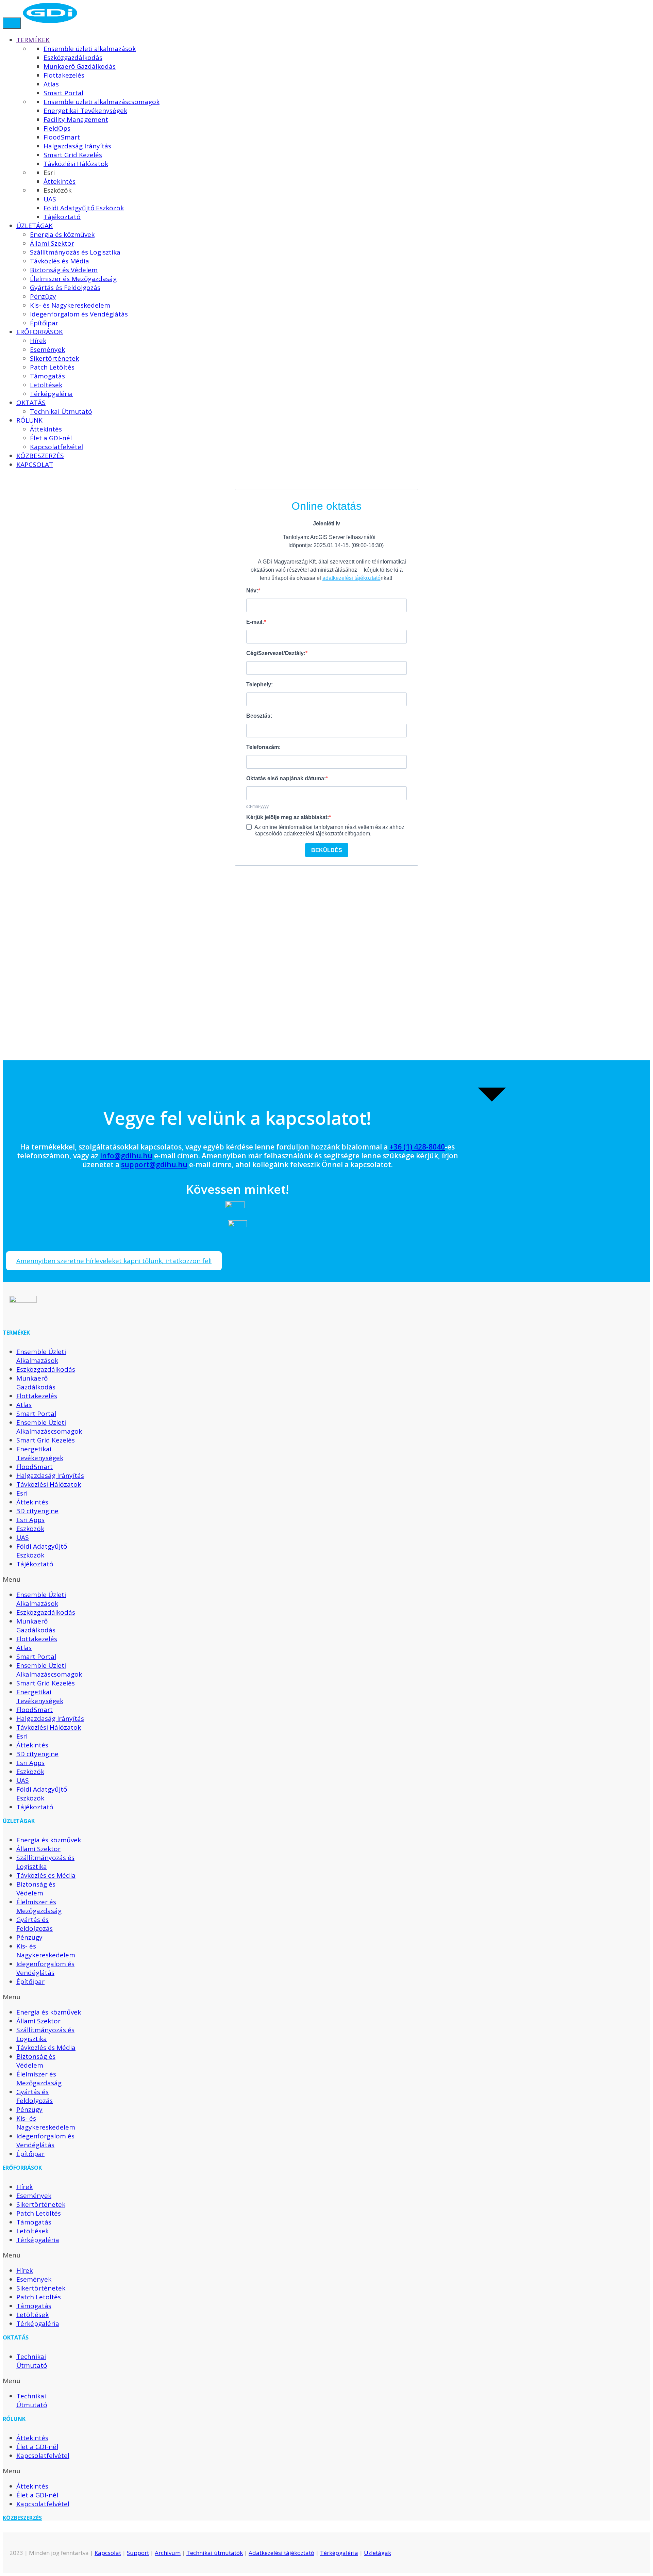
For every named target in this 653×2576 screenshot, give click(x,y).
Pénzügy (29, 1937)
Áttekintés (32, 1502)
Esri (22, 1493)
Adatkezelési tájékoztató (281, 2553)
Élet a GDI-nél (37, 2447)
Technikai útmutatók (215, 2553)
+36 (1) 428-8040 (417, 1147)
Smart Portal (36, 1414)
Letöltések (32, 2231)
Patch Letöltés (39, 2213)
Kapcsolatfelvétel (43, 2456)
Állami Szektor (38, 1849)
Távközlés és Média (46, 1875)
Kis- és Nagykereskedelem (46, 1951)
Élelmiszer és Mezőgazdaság (39, 1906)
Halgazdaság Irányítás (50, 1476)
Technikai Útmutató (32, 2361)
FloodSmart (35, 1467)
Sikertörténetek (41, 2204)
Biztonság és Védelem (36, 1889)
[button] (45, 1579)
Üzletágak (378, 2553)
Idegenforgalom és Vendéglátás (45, 1968)
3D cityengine (37, 1511)
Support (138, 2553)
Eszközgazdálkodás (46, 1369)
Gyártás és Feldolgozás (35, 1924)
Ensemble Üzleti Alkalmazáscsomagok (49, 1427)
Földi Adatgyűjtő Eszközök (42, 1551)
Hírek (24, 2187)
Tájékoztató (35, 1564)
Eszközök (30, 1529)
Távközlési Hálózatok (49, 1484)
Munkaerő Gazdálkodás (36, 1383)
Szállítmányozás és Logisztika (45, 1862)
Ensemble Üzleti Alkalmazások (41, 1356)
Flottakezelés (37, 1396)
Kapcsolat (108, 2553)
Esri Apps (30, 1520)
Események (34, 2196)
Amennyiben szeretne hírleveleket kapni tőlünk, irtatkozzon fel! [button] (114, 1261)
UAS (23, 1537)
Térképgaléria (38, 2240)
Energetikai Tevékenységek (40, 1453)
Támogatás (34, 2222)
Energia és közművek (49, 1840)
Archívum (168, 2553)
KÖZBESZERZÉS (22, 2518)
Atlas (24, 1405)
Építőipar (30, 1982)
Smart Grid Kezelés (46, 1440)
